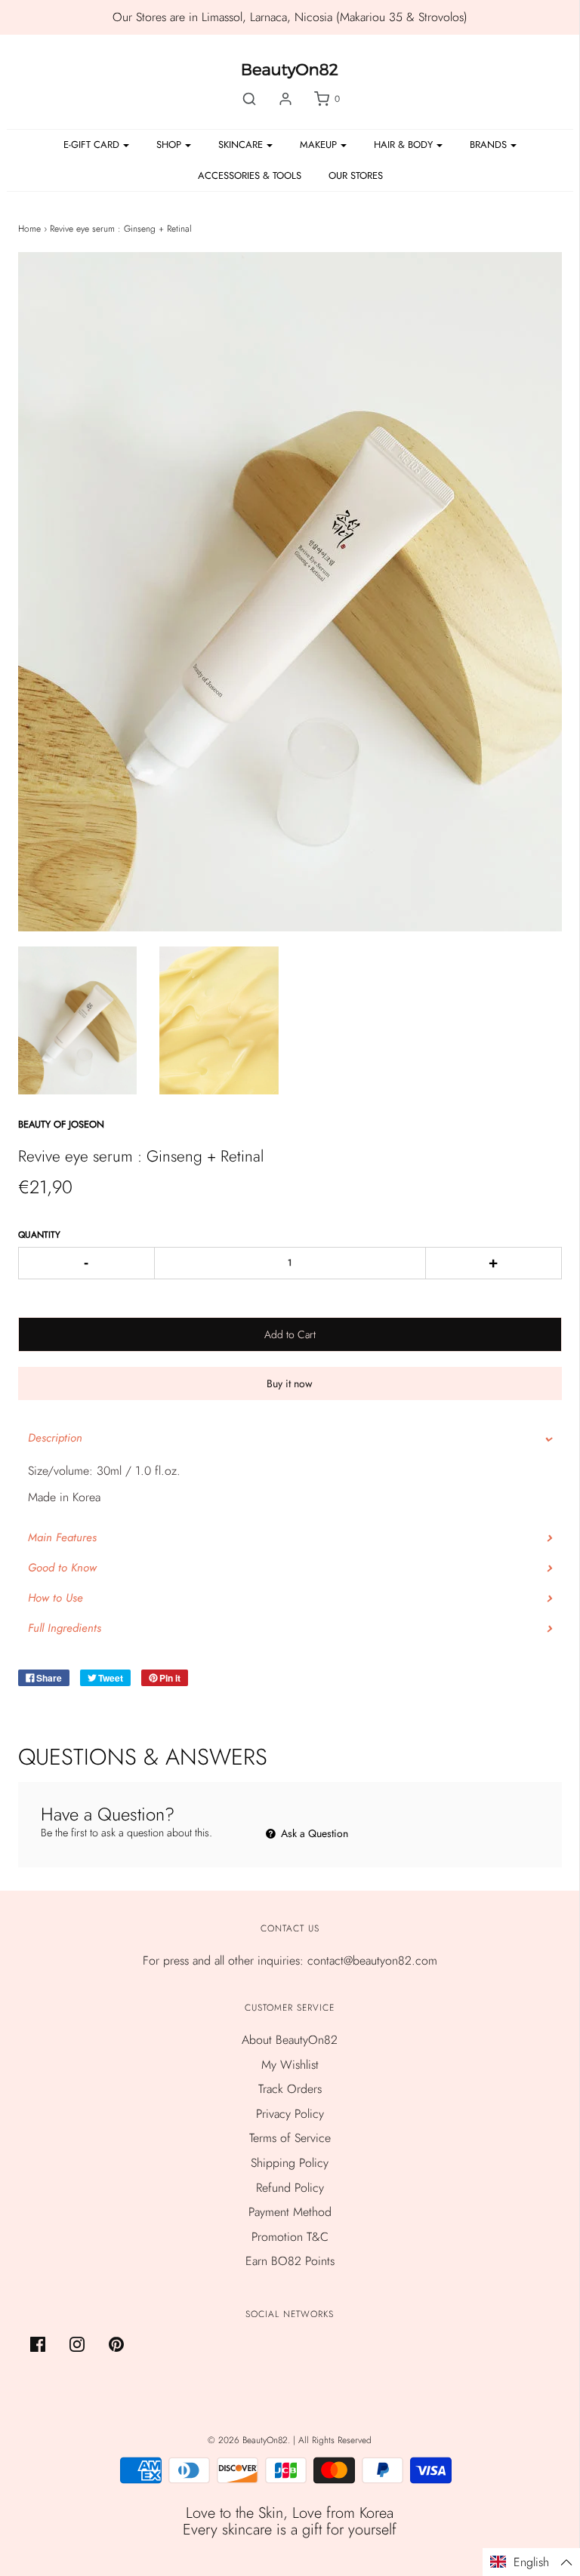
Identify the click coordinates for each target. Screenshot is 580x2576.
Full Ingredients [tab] (66, 1628)
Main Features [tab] (62, 1537)
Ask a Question (313, 1833)
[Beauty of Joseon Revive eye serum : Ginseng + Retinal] (78, 1021)
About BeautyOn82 (290, 2040)
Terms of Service (290, 2138)
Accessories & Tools (250, 175)
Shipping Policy (290, 2163)
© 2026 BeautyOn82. (250, 2440)
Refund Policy (290, 2188)
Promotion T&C (290, 2237)
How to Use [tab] (56, 1598)
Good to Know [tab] (62, 1568)
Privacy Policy (290, 2114)
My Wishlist (290, 2065)
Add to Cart (290, 1334)
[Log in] (285, 99)
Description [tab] (55, 1438)
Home (29, 229)
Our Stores (356, 175)
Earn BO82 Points (290, 2261)
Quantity (39, 1235)
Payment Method (290, 2212)
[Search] (249, 99)
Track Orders (290, 2089)
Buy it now (290, 1383)
